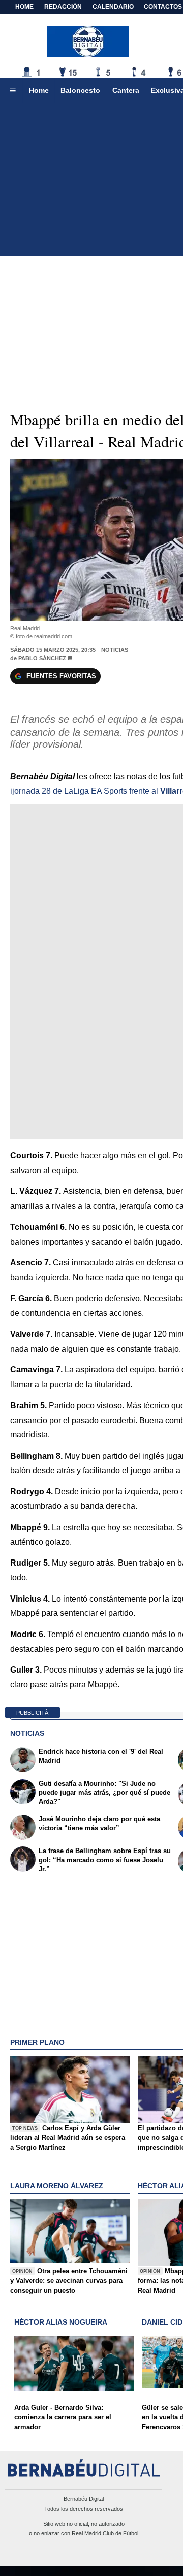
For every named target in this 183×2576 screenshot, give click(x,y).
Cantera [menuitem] (126, 90)
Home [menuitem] (39, 90)
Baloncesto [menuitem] (80, 90)
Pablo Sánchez (42, 658)
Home (24, 7)
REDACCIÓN (63, 7)
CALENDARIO (113, 7)
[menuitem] (13, 91)
